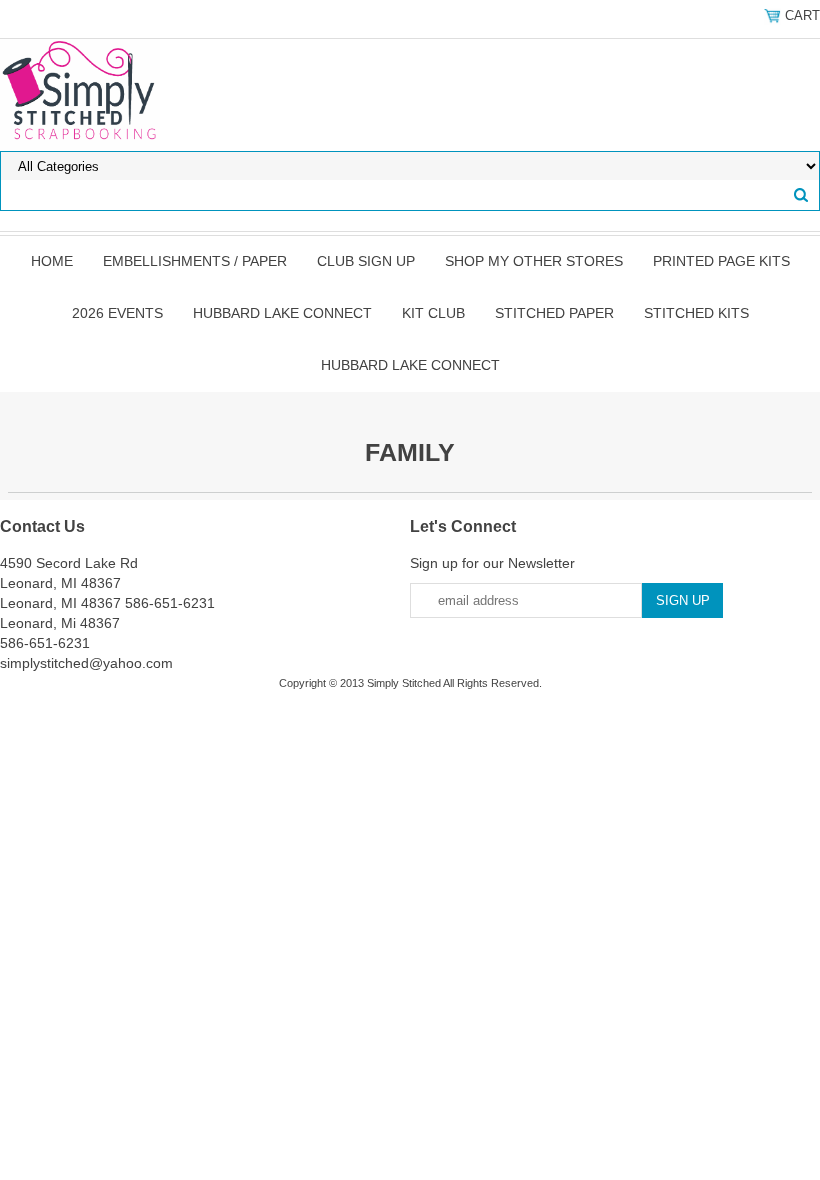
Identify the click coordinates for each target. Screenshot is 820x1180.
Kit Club (433, 313)
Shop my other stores (534, 261)
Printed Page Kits (721, 261)
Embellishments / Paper (195, 261)
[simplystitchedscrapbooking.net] (80, 94)
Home (52, 261)
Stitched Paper (554, 313)
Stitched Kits (696, 313)
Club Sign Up (366, 261)
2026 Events (117, 313)
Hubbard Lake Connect (282, 313)
